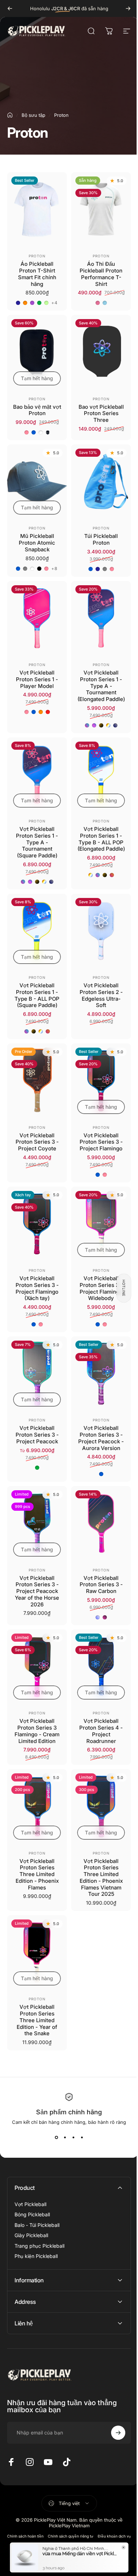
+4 (53, 300)
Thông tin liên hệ (85, 2516)
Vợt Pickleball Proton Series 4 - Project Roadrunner (97, 1708)
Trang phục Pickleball (39, 2216)
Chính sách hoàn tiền (42, 2507)
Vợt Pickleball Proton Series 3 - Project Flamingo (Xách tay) (36, 1275)
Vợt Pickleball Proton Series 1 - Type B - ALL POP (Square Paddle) (36, 989)
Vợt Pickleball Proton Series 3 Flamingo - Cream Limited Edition (36, 1708)
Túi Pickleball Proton (97, 537)
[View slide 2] (62, 2108)
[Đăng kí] (113, 2403)
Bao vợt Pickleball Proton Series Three (97, 414)
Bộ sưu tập (33, 115)
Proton (36, 253)
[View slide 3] (71, 2108)
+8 (53, 565)
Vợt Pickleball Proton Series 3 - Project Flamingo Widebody (97, 1275)
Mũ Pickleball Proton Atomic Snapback (36, 540)
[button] (119, 1288)
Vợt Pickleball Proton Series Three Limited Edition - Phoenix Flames (36, 1848)
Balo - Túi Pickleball (37, 2196)
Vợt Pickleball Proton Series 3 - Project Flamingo (97, 1133)
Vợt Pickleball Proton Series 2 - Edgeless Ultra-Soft (97, 989)
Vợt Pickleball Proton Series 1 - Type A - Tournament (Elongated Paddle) (97, 683)
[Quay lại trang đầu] (10, 115)
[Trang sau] (123, 8)
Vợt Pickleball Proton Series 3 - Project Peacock (36, 1419)
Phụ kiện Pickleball (36, 2227)
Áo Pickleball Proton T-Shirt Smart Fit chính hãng (36, 271)
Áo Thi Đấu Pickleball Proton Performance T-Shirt (97, 271)
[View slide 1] (54, 2108)
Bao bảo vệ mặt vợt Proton (36, 411)
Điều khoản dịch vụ (50, 2516)
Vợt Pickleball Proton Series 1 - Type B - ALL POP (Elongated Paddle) (97, 839)
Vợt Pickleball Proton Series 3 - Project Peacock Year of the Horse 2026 (36, 1572)
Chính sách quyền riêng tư (87, 2507)
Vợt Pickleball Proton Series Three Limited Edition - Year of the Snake (36, 1991)
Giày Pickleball (31, 2206)
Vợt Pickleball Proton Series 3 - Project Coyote (36, 1133)
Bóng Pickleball (32, 2185)
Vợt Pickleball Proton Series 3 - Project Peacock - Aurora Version (97, 1422)
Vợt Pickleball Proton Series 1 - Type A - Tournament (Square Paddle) (36, 839)
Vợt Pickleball (30, 2175)
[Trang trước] (10, 8)
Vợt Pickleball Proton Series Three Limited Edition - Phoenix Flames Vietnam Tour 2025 (97, 1852)
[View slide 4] (79, 2108)
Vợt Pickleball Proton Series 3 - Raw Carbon (97, 1565)
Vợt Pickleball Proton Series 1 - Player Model (36, 673)
